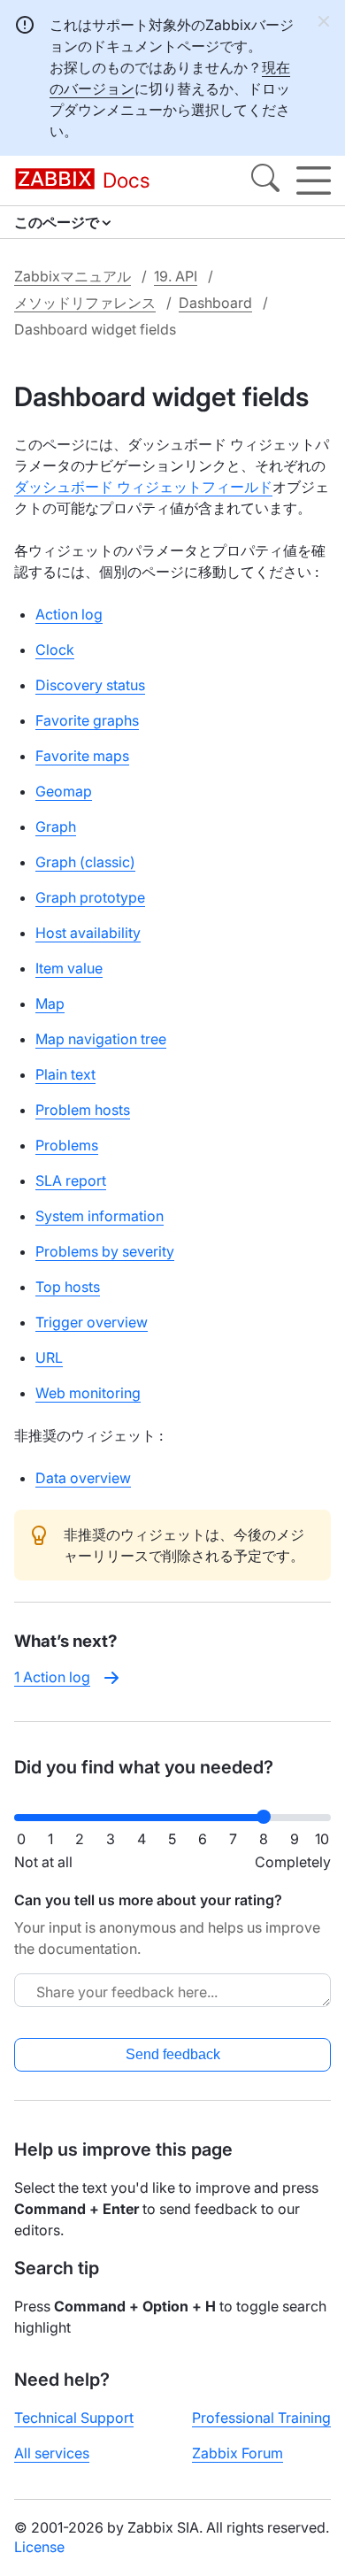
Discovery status (90, 685)
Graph (56, 827)
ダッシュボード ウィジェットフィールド (143, 487)
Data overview (83, 1478)
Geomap (64, 791)
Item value (69, 968)
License (39, 2547)
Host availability (88, 933)
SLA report (71, 1180)
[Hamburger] (314, 181)
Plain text (65, 1074)
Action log (69, 614)
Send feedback (173, 2054)
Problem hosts (83, 1110)
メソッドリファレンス (85, 303)
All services (52, 2453)
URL (49, 1357)
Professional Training (261, 2418)
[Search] (265, 181)
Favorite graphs (87, 720)
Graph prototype (90, 897)
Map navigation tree (101, 1039)
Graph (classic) (85, 862)
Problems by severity (105, 1251)
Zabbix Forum (238, 2453)
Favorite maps (82, 756)
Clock (55, 650)
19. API (176, 276)
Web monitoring (88, 1393)
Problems (67, 1145)
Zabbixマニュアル (73, 276)
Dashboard (215, 303)
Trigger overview (92, 1322)
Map (50, 1003)
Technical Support (74, 2418)
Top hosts (68, 1287)
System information (100, 1216)
